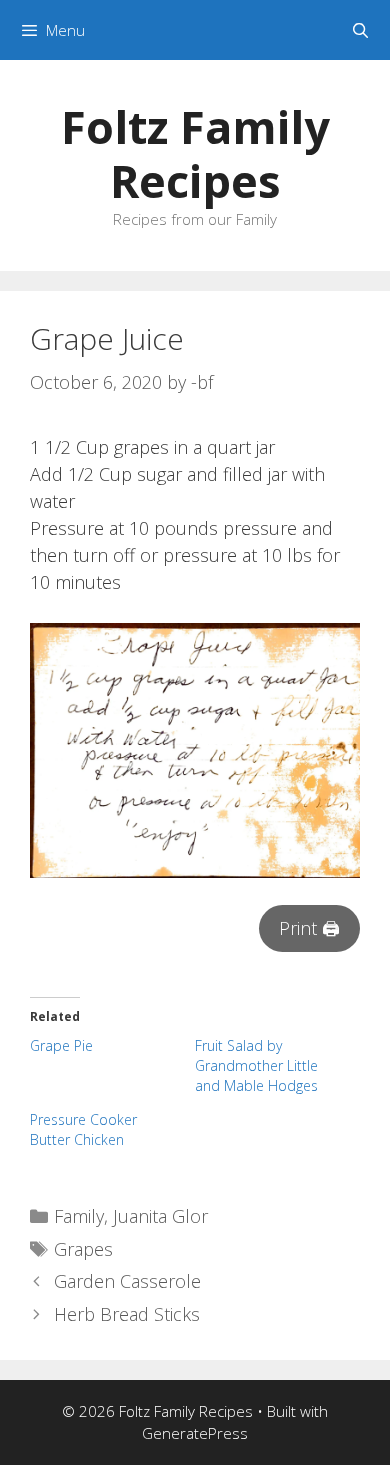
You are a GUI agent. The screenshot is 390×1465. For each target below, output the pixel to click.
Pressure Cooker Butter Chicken (83, 1129)
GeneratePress (195, 1433)
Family (79, 1216)
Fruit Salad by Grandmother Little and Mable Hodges (256, 1065)
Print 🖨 (309, 928)
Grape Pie (61, 1045)
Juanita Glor (160, 1216)
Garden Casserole (127, 1281)
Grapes (83, 1249)
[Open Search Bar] (360, 30)
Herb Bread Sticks (127, 1314)
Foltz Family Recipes (195, 153)
